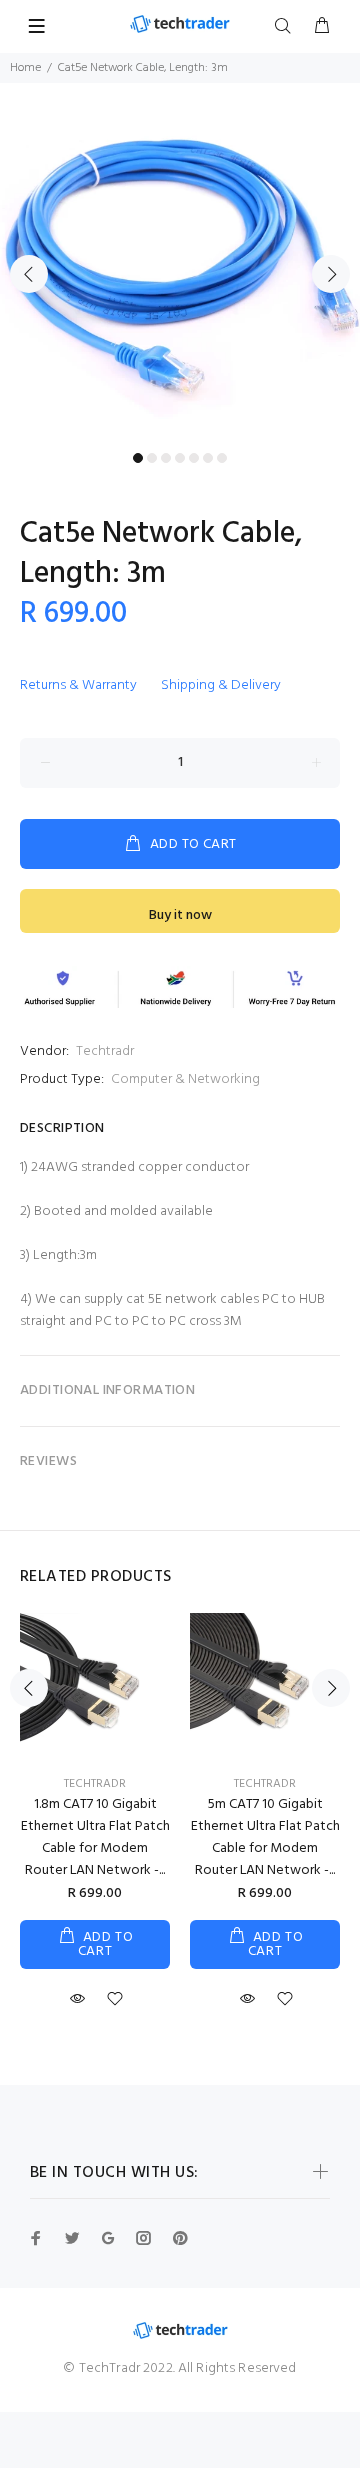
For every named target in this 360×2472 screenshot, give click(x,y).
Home (25, 68)
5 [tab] (194, 458)
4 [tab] (180, 458)
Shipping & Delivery (221, 685)
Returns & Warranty (78, 685)
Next (331, 274)
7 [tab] (222, 458)
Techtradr (105, 1051)
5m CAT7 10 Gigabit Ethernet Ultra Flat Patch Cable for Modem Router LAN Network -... (265, 1837)
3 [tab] (166, 458)
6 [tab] (208, 458)
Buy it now (180, 915)
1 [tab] (138, 458)
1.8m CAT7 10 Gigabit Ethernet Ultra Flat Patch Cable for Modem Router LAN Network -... (95, 1837)
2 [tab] (152, 458)
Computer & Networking (185, 1079)
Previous (29, 274)
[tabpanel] (180, 263)
